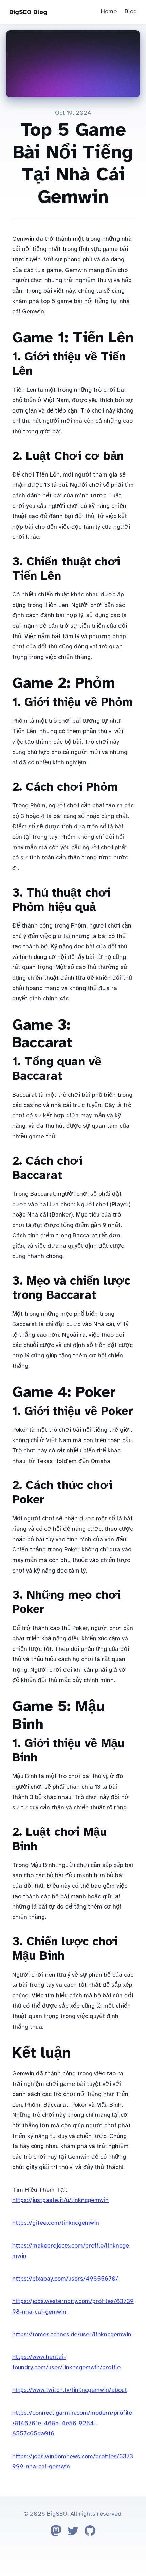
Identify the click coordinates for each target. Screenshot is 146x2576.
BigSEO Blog (28, 12)
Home (109, 11)
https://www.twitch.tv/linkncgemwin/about (70, 2390)
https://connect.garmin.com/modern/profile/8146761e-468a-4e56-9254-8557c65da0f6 (72, 2423)
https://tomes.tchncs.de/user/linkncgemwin (72, 2334)
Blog (131, 11)
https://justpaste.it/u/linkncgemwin (60, 2200)
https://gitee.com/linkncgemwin (56, 2223)
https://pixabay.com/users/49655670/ (65, 2279)
